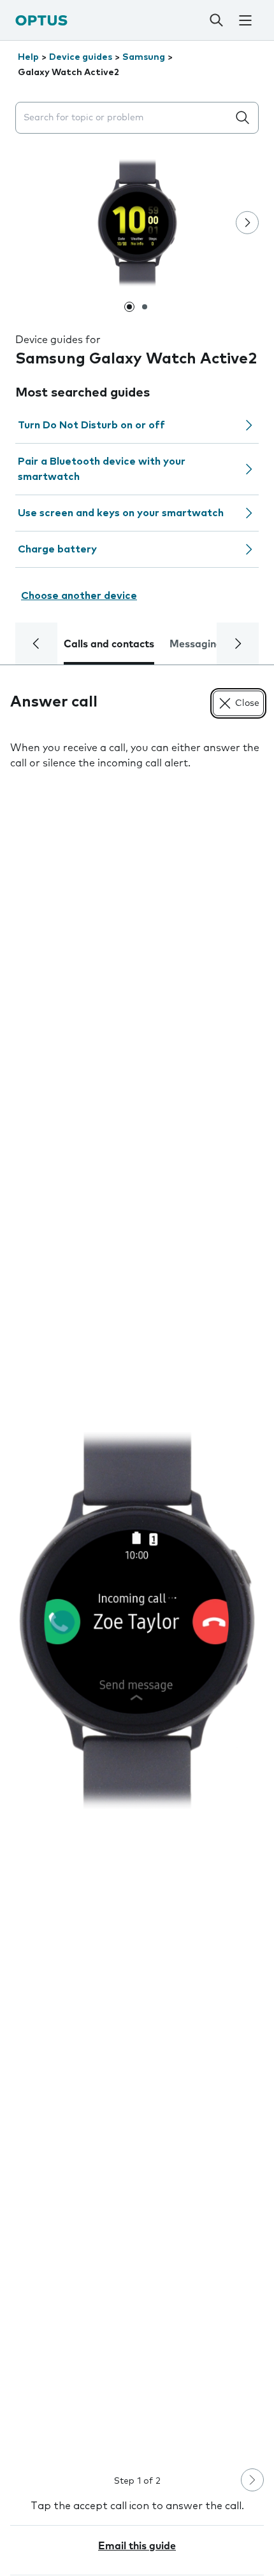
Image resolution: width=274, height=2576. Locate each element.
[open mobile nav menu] (245, 20)
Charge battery (57, 549)
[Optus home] (41, 20)
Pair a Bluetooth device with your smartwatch (102, 469)
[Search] (216, 20)
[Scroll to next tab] (238, 644)
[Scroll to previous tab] (36, 644)
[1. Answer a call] (137, 1621)
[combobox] (124, 118)
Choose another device (79, 596)
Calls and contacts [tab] (109, 644)
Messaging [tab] (196, 644)
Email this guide (137, 2546)
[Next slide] (247, 223)
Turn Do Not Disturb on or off (91, 425)
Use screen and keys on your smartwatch (121, 513)
